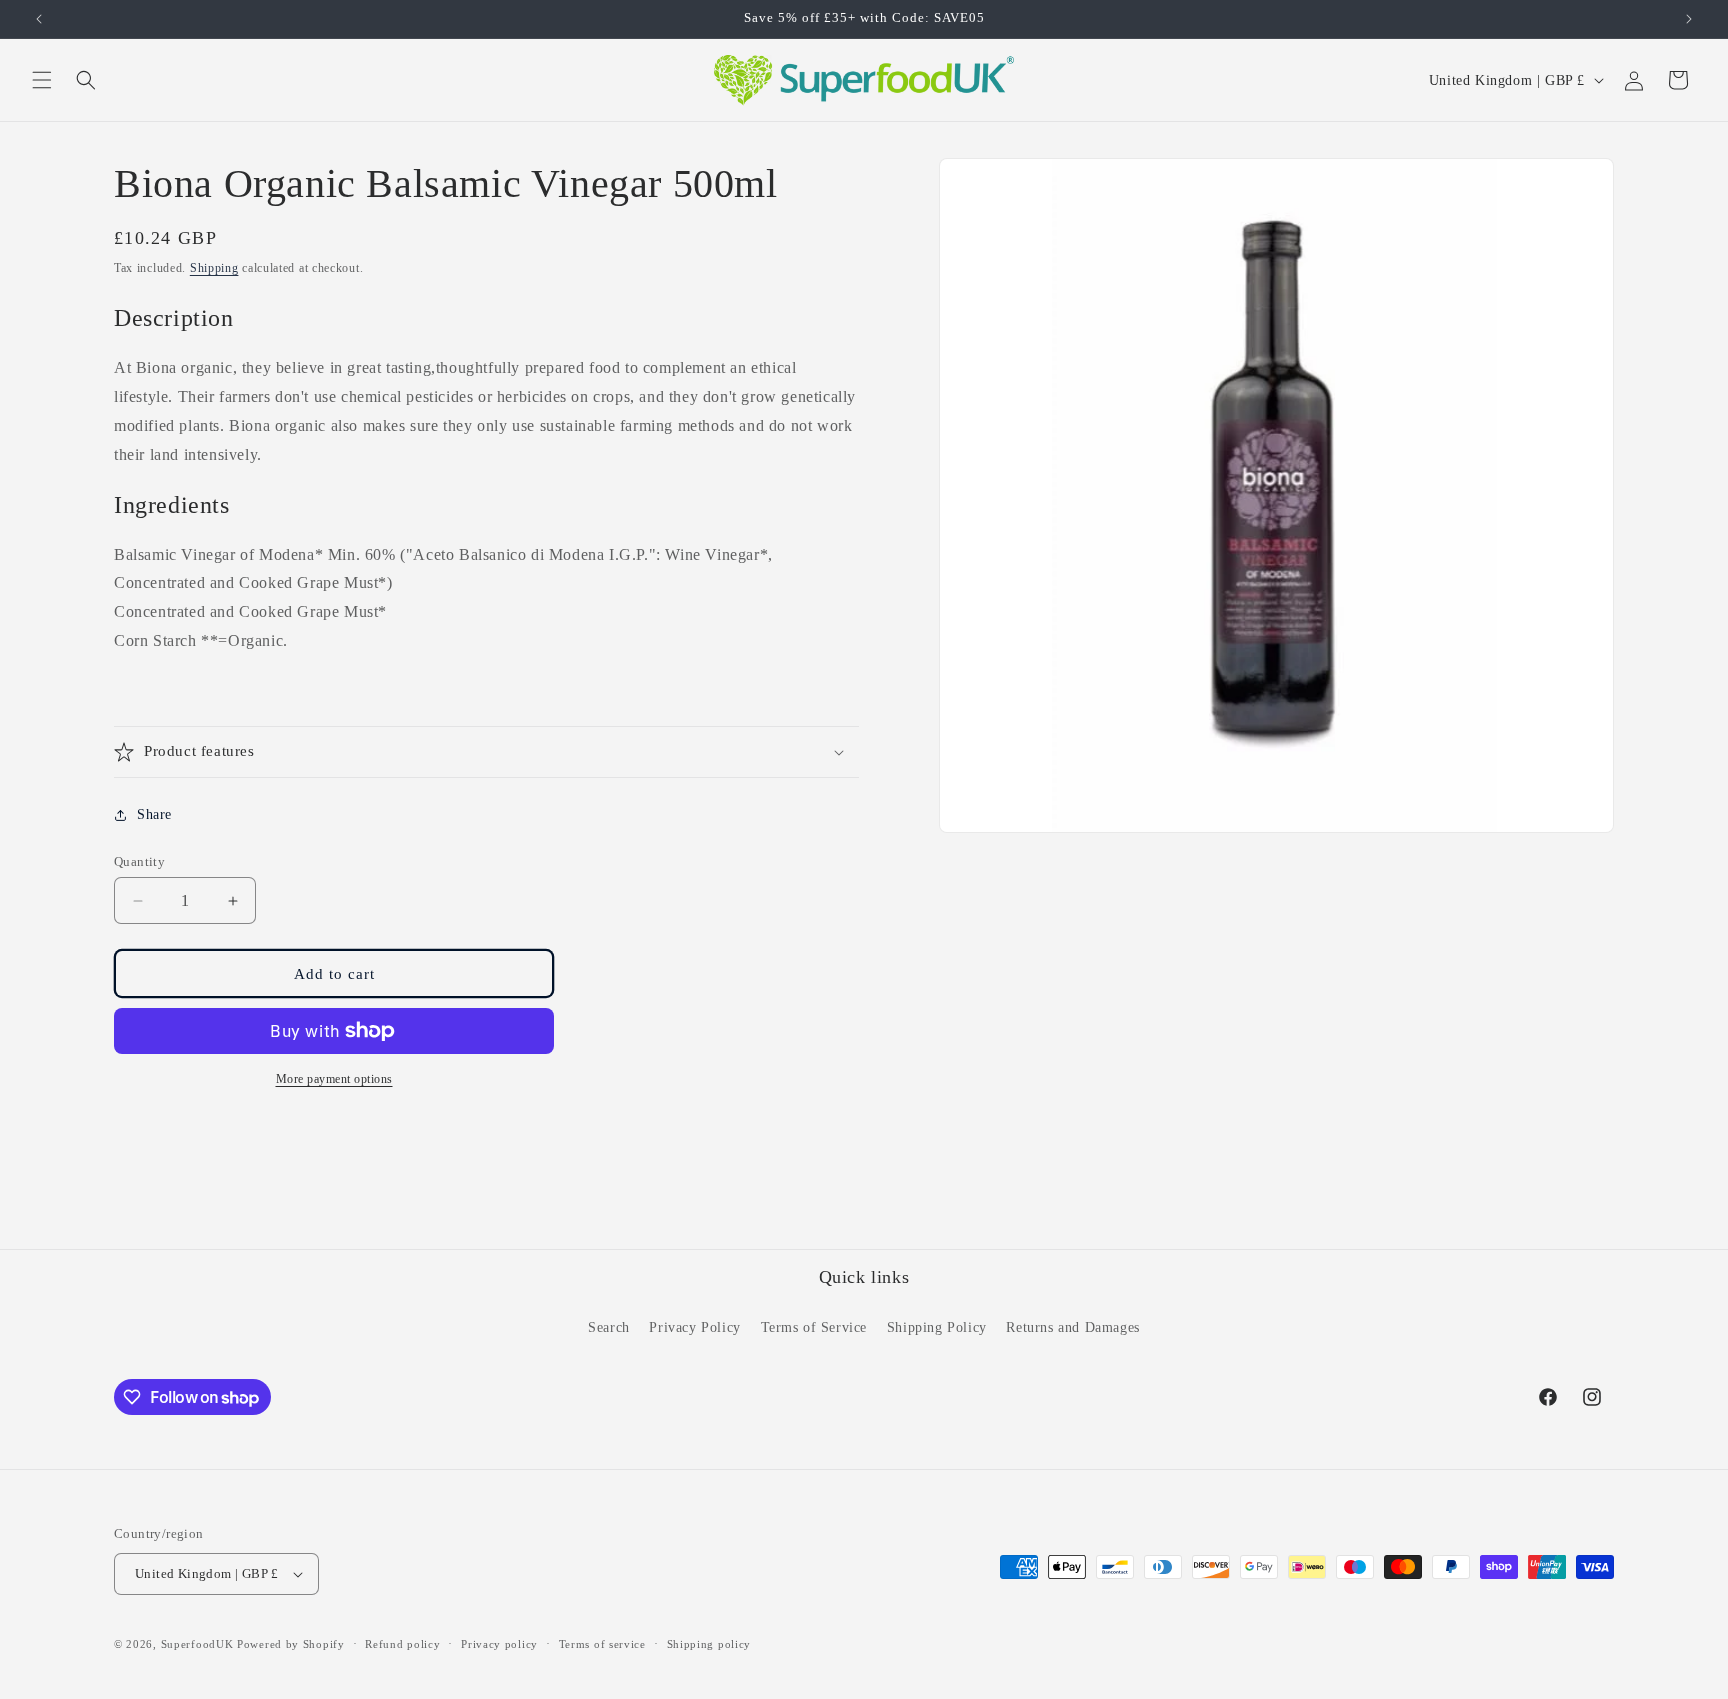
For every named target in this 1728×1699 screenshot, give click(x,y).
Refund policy (402, 1644)
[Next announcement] (1689, 19)
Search (609, 1327)
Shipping (214, 268)
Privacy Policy (694, 1327)
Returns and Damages (1072, 1327)
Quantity (139, 861)
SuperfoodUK (197, 1644)
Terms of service (602, 1644)
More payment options (334, 1079)
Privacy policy (499, 1644)
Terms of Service (814, 1327)
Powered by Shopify (291, 1644)
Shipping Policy (937, 1327)
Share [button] (154, 814)
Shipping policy (709, 1644)
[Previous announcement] (39, 19)
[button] (42, 80)
